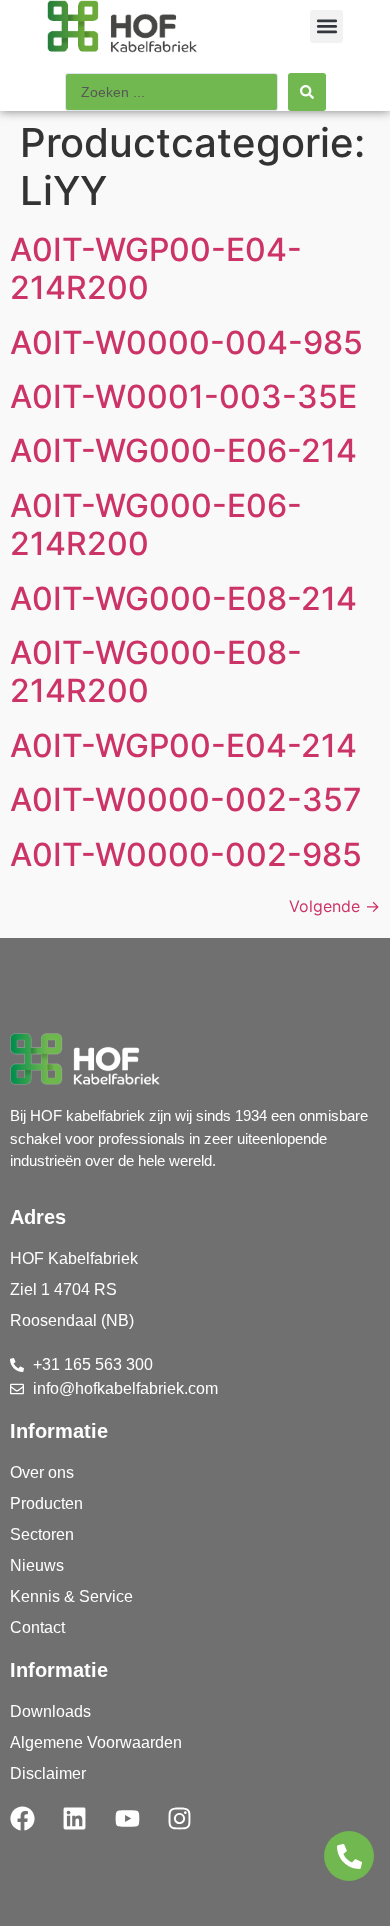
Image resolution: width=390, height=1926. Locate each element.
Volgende (334, 906)
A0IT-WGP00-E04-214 (183, 745)
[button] (326, 26)
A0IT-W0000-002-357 (186, 799)
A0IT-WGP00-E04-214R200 (156, 268)
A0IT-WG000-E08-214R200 (156, 671)
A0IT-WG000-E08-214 (183, 598)
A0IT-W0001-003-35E (183, 396)
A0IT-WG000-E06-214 (183, 450)
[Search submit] (307, 92)
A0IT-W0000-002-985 (186, 854)
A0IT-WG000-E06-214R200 (156, 524)
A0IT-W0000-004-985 (186, 342)
